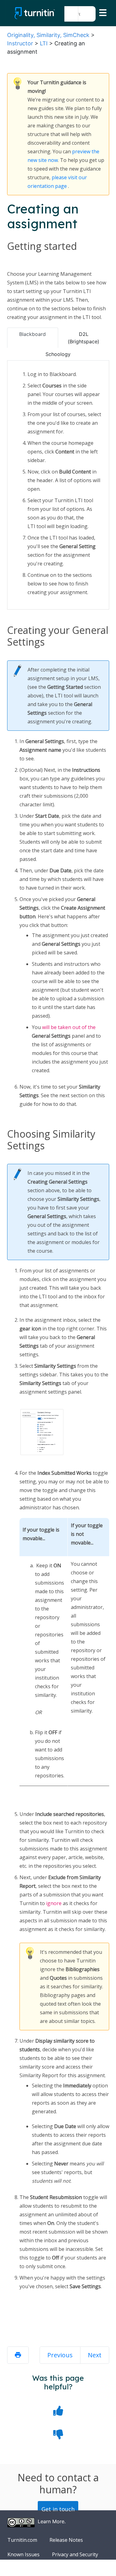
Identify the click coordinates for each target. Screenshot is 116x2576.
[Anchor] (68, 643)
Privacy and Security (75, 2554)
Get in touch (58, 2509)
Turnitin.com (22, 2540)
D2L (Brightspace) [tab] (84, 338)
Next (95, 2355)
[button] (71, 14)
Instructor (20, 43)
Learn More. (52, 2521)
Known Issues (24, 2554)
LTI (44, 43)
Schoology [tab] (58, 354)
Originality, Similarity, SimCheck (48, 35)
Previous (60, 2355)
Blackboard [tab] (32, 334)
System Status (24, 2569)
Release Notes (66, 2540)
